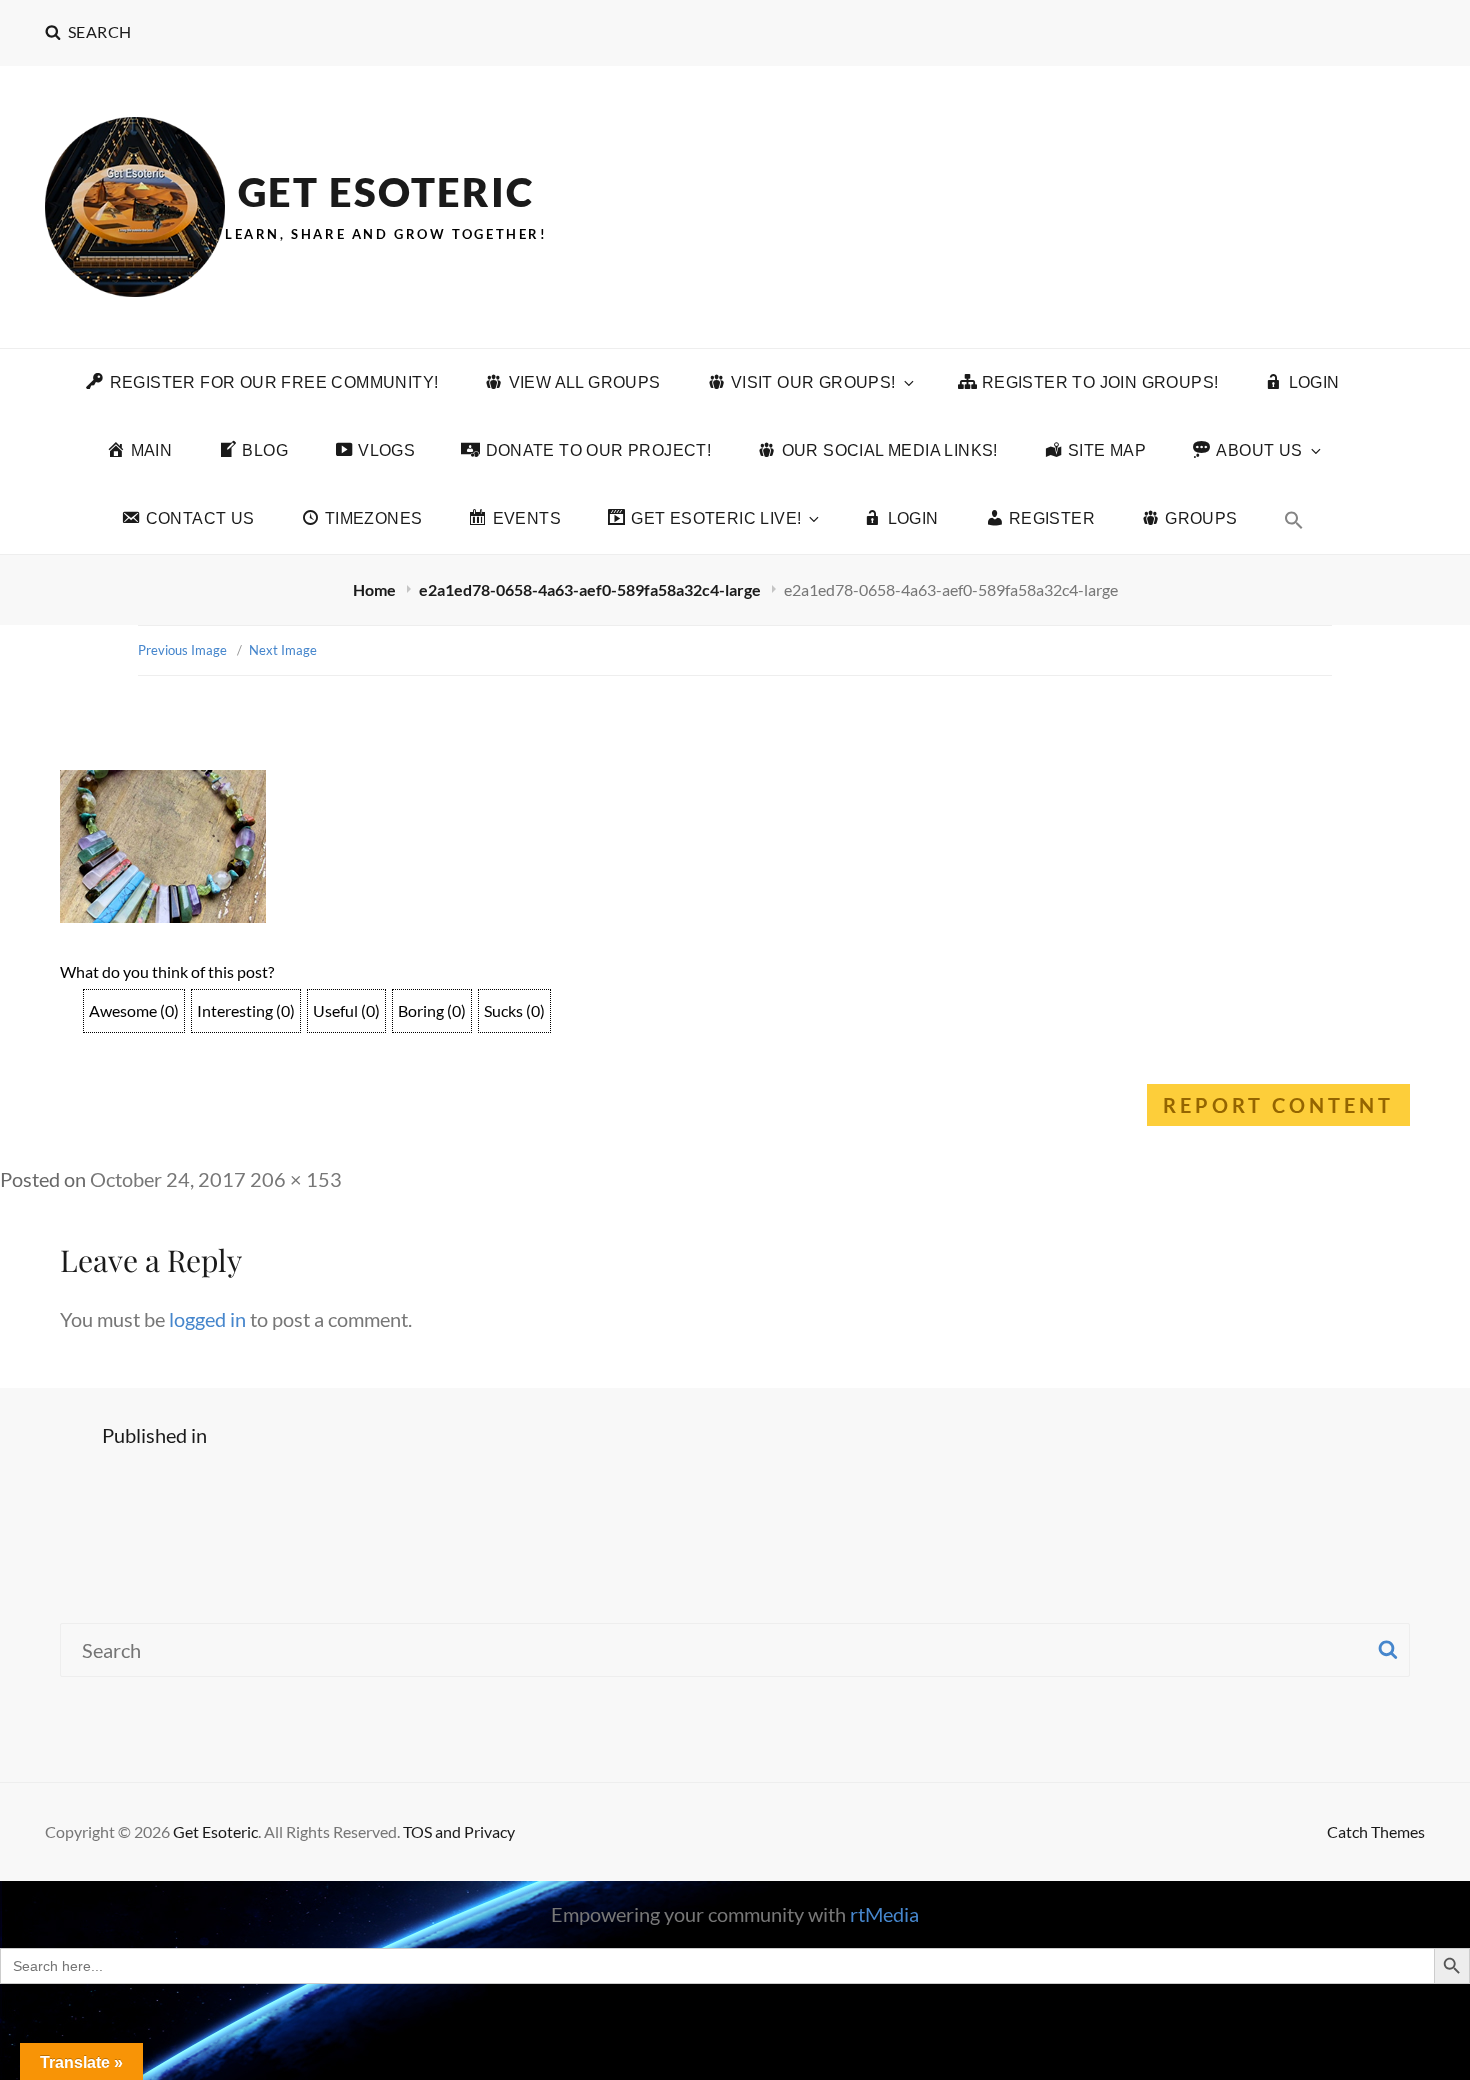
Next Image (283, 650)
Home (376, 589)
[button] (1294, 519)
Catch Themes (1376, 1831)
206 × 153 (296, 1179)
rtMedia (884, 1914)
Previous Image (182, 650)
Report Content (1278, 1105)
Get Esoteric (386, 192)
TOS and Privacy (459, 1831)
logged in (207, 1319)
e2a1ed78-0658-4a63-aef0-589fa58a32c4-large (591, 589)
